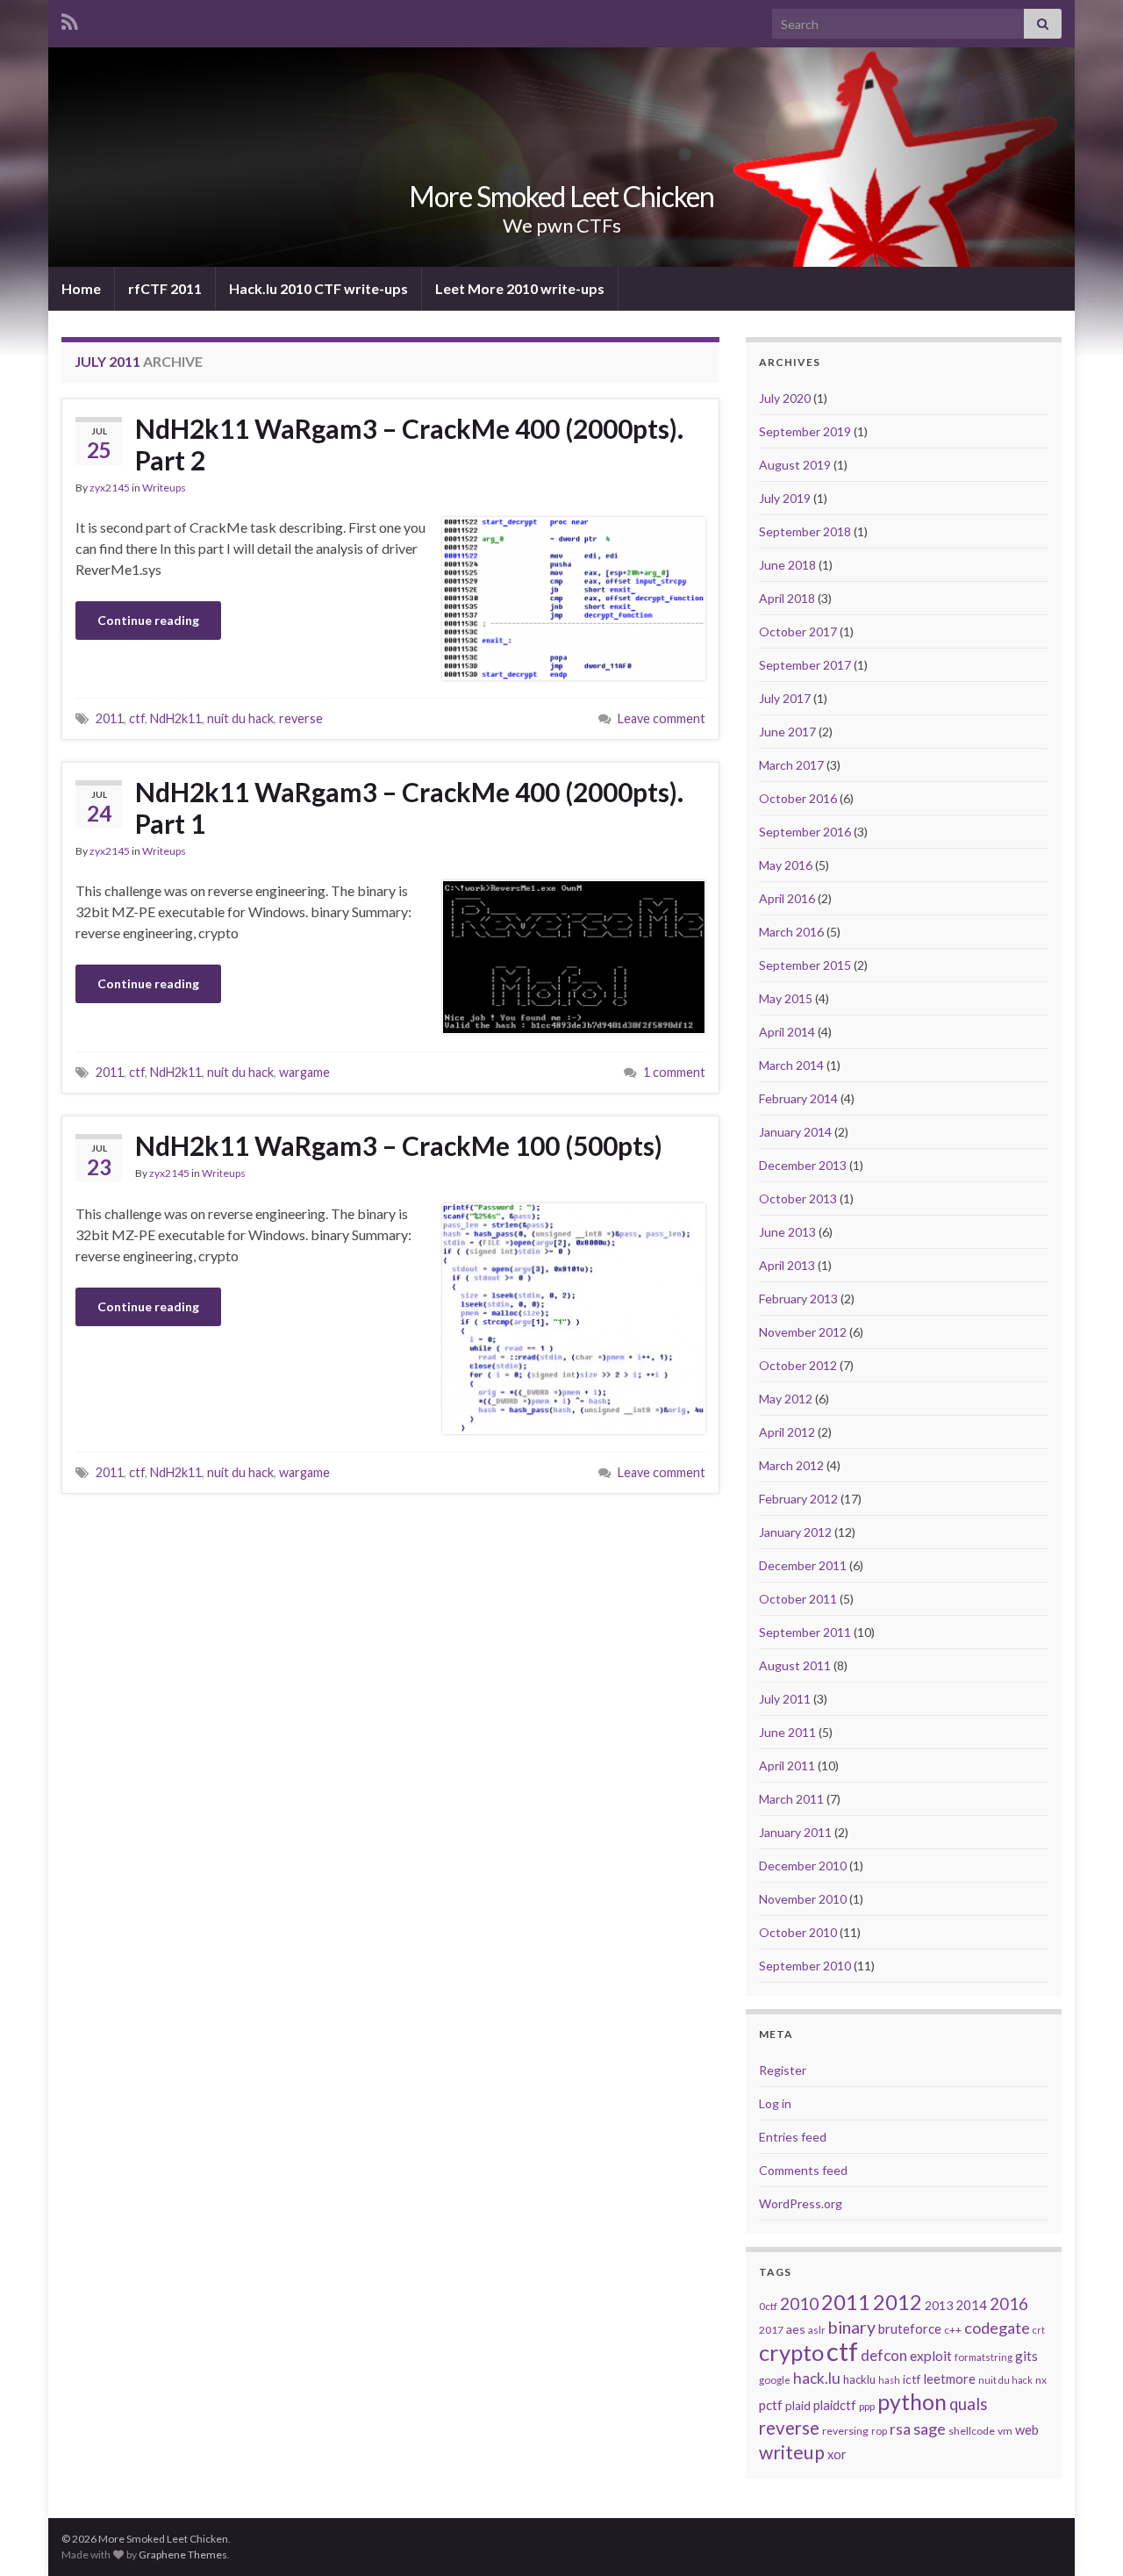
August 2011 (795, 1665)
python (912, 2401)
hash (889, 2380)
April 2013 (787, 1265)
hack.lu (817, 2378)
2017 (771, 2330)
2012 (898, 2302)
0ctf (768, 2306)
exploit (931, 2356)
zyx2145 (110, 488)
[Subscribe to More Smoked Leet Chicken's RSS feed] (70, 19)
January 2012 (795, 1532)
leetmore (949, 2379)
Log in (775, 2103)
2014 (971, 2305)
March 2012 (791, 1465)
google (775, 2380)
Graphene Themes (183, 2554)
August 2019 (795, 465)
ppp (867, 2406)
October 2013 (798, 1198)
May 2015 (786, 998)
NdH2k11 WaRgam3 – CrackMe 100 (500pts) (399, 1145)
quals (968, 2404)
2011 (110, 718)
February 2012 (798, 1499)
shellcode (972, 2431)
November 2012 (803, 1332)
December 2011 (803, 1565)
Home (81, 288)
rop (879, 2431)
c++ (953, 2330)
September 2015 (805, 965)
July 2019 (785, 498)
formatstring (984, 2357)
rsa (900, 2429)
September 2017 (805, 665)
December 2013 (803, 1165)
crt (1039, 2330)
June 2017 (787, 732)
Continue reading (148, 620)
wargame (304, 1072)
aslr (817, 2330)
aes (796, 2329)
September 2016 (805, 832)
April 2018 (787, 598)
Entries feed (793, 2137)
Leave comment (662, 718)
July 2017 (785, 698)
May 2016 (786, 865)
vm (1005, 2431)
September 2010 (805, 1966)
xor (837, 2454)
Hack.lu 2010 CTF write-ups (318, 288)
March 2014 (791, 1065)
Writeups (164, 488)
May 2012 (786, 1399)
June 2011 (787, 1732)
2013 (939, 2305)
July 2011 (785, 1699)
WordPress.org (801, 2203)
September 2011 (805, 1632)
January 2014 (795, 1132)
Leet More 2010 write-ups (520, 288)
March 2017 (791, 765)
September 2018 (805, 531)
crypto (791, 2352)
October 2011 (798, 1599)
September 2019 (805, 431)
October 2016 (798, 798)
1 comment (674, 1072)
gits (1026, 2356)
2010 (799, 2303)
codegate (997, 2328)
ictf (912, 2379)
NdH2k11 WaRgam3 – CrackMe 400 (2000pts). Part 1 (409, 807)
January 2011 (795, 1832)
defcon (884, 2355)
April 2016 (787, 898)
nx (1041, 2380)
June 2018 (787, 565)
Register (783, 2070)
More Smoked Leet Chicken (561, 196)
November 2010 (803, 1899)
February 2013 (798, 1299)
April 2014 (787, 1032)
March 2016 (791, 932)
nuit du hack (240, 718)
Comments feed (803, 2170)
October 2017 (798, 631)
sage (930, 2429)
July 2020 (785, 398)
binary (852, 2327)
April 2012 (787, 1432)
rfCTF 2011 (165, 288)
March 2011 (791, 1799)
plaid (798, 2406)
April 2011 (787, 1765)
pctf (771, 2405)
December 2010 (803, 1866)
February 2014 (798, 1098)
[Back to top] (1084, 2537)
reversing (845, 2431)
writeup (792, 2452)
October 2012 (798, 1365)
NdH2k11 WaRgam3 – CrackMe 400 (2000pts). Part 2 (409, 444)
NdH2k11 (176, 718)
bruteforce (910, 2328)
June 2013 (787, 1232)
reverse (301, 718)
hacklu (859, 2379)
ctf (137, 718)
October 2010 (798, 1932)
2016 (1009, 2304)
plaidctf (835, 2405)
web (1027, 2430)
